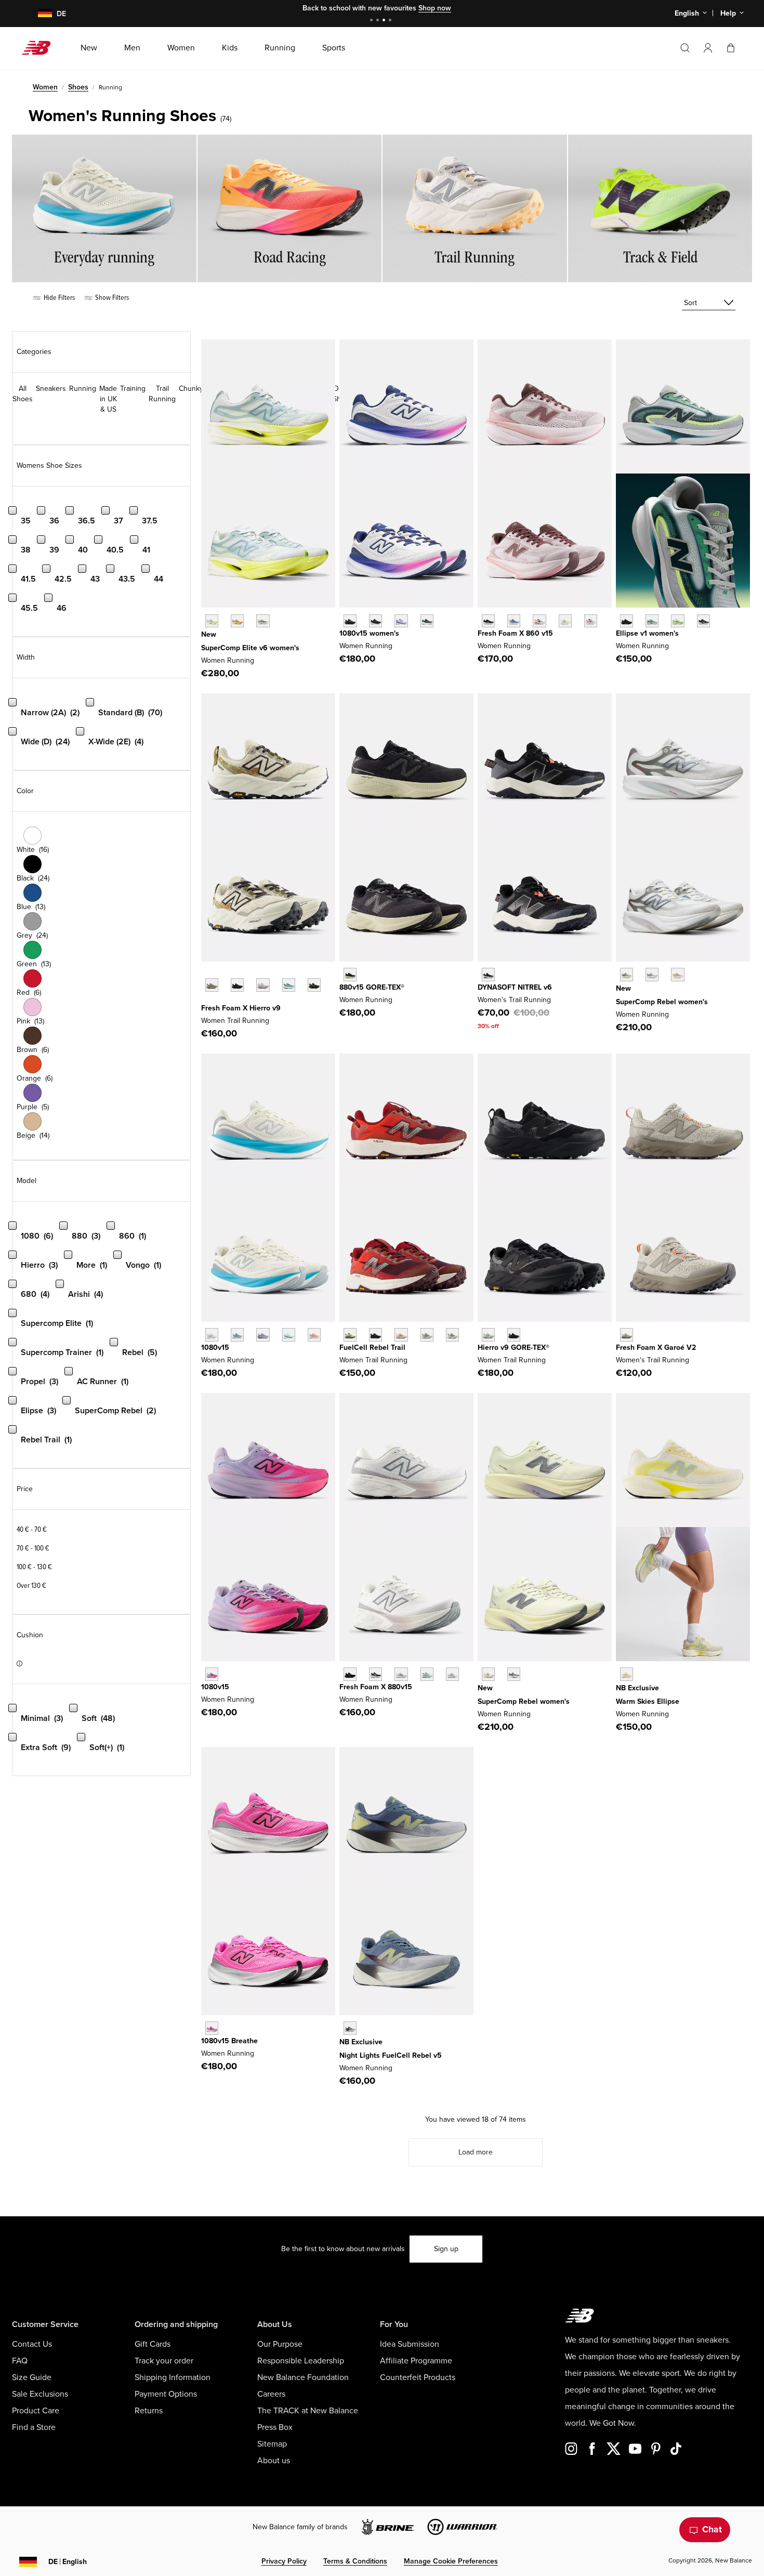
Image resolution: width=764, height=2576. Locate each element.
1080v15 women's (369, 633)
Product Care (36, 2411)
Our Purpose (280, 2344)
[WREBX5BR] (677, 974)
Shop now (435, 8)
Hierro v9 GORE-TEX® (513, 1348)
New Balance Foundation (303, 2377)
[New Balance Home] (40, 48)
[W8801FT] (427, 1674)
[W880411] (401, 1674)
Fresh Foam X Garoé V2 (656, 1348)
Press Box (275, 2427)
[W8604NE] (488, 621)
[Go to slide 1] (373, 21)
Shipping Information (173, 2377)
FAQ (20, 2361)
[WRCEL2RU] (237, 621)
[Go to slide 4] (391, 21)
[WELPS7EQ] (703, 621)
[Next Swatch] (206, 1001)
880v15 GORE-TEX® (372, 987)
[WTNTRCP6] (488, 974)
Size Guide (32, 2377)
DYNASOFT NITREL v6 (515, 987)
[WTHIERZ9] (237, 985)
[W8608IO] (565, 621)
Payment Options (166, 2394)
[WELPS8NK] (677, 621)
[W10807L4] (212, 1335)
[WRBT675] (427, 1335)
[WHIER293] (314, 985)
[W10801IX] (212, 2028)
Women (45, 87)
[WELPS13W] (652, 621)
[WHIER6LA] (289, 985)
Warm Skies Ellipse (648, 1701)
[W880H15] (376, 1674)
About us (274, 2461)
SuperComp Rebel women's (662, 1002)
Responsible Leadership (301, 2361)
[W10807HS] (237, 1335)
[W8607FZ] (591, 621)
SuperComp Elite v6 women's (250, 648)
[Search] (685, 48)
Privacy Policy (284, 2561)
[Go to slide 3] (385, 21)
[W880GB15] (350, 974)
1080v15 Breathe (229, 2041)
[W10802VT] (212, 1674)
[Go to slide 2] (379, 21)
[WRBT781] (452, 1335)
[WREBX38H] (627, 974)
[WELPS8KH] (627, 1674)
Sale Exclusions (40, 2394)
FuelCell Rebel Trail (372, 1348)
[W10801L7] (401, 621)
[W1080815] (376, 621)
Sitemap (272, 2444)
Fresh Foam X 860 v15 (515, 633)
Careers (271, 2394)
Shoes (78, 87)
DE (68, 2562)
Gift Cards (153, 2344)
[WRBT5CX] (376, 1335)
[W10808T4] (314, 1335)
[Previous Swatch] (206, 973)
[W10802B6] (263, 1335)
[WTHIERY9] (212, 985)
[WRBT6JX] (350, 1335)
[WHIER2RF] (263, 985)
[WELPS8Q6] (627, 621)
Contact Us (32, 2344)
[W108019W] (427, 621)
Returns (149, 2411)
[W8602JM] (539, 621)
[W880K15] (350, 1674)
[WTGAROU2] (627, 1335)
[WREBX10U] (488, 1674)
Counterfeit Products (418, 2377)
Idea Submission (410, 2344)
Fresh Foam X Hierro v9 (241, 1008)
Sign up (446, 2249)
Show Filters (111, 298)
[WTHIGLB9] (514, 1335)
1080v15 (215, 1348)
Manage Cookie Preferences (451, 2561)
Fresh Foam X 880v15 (376, 1687)
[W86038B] (514, 621)
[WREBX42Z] (652, 974)
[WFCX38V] (350, 2028)
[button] (708, 48)
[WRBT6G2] (401, 1335)
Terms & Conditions (355, 2561)
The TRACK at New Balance (308, 2411)
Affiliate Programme (416, 2361)
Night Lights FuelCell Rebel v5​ (391, 2055)
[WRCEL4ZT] (263, 621)
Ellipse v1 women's (647, 633)
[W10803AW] (350, 621)
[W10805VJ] (289, 1335)
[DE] (39, 14)
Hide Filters (58, 298)
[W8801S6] (452, 1674)
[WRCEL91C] (212, 621)
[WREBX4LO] (514, 1674)
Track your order (164, 2361)
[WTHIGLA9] (488, 1335)
